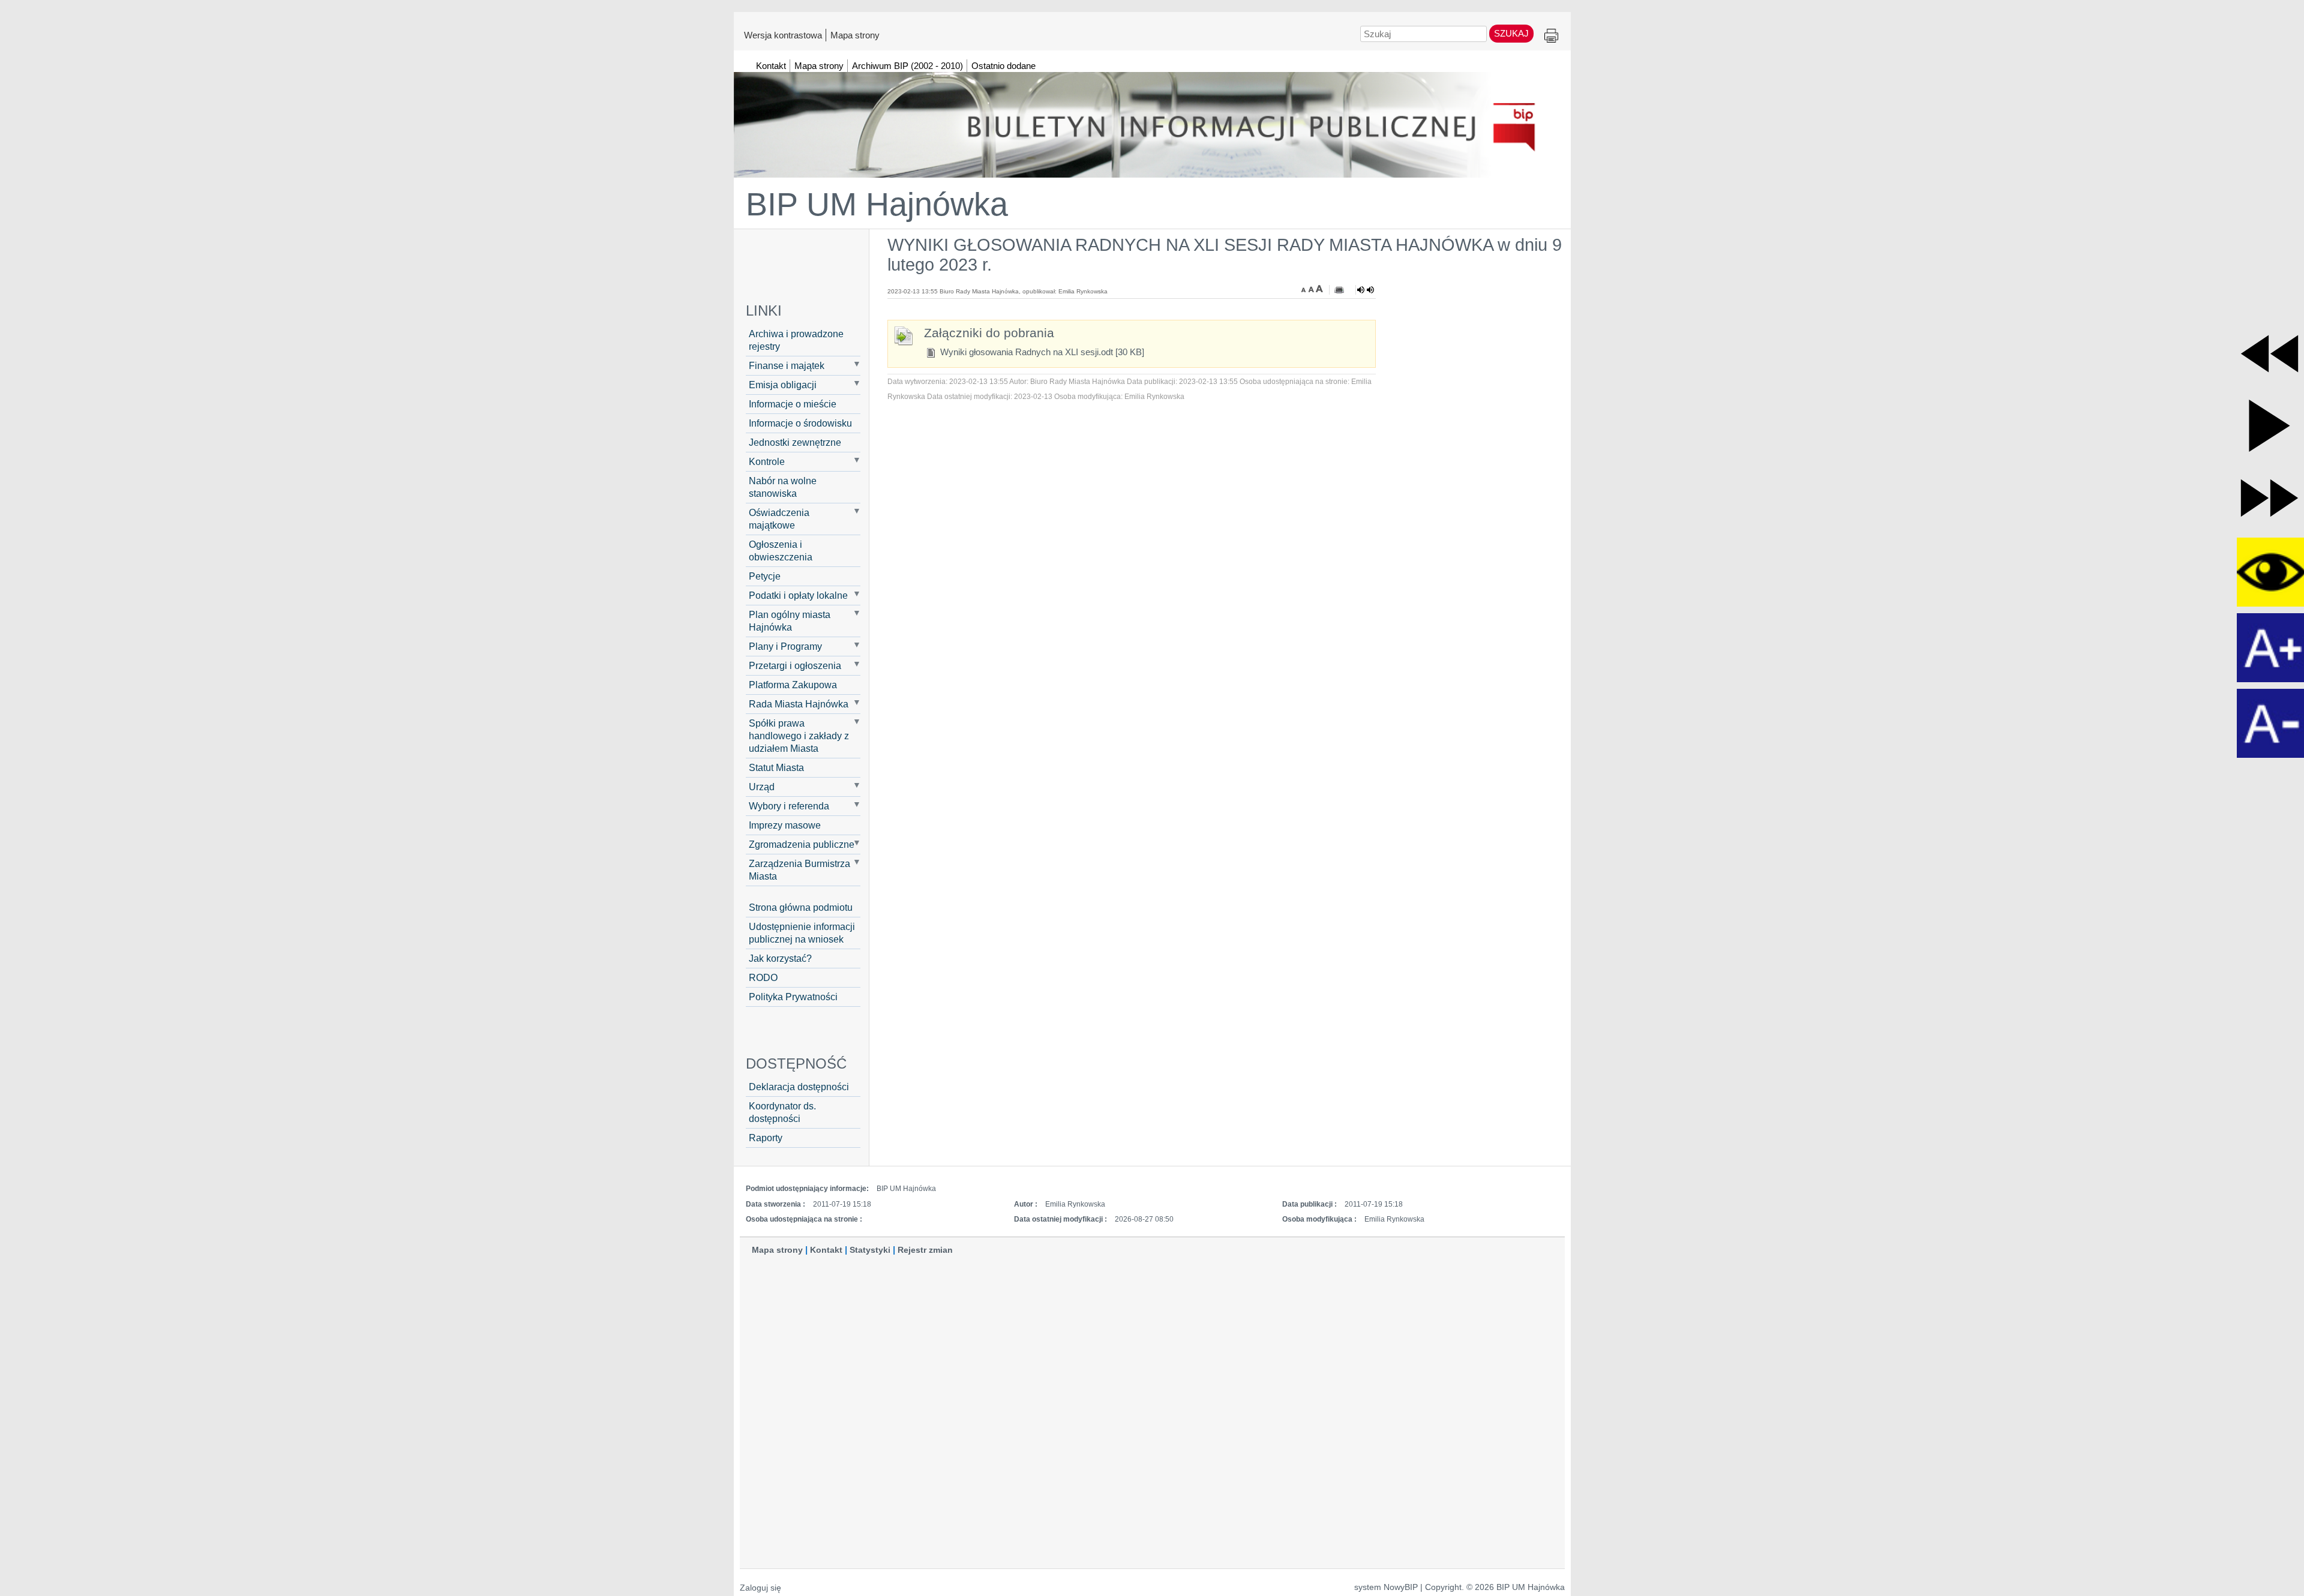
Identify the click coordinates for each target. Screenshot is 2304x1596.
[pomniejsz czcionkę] (1305, 289)
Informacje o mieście (793, 404)
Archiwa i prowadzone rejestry (796, 340)
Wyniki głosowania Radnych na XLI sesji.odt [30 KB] (1041, 352)
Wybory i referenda (789, 806)
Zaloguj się (760, 1588)
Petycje (765, 576)
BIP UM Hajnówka (877, 204)
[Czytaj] (1366, 290)
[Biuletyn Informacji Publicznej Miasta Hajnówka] (1152, 119)
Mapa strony (855, 35)
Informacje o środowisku (800, 423)
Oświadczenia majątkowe (779, 519)
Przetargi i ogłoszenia (795, 665)
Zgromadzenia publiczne (802, 844)
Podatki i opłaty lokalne (798, 595)
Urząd (762, 787)
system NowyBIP (1386, 1587)
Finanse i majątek (787, 365)
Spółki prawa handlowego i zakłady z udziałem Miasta (799, 736)
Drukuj (1551, 36)
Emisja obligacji (783, 385)
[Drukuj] (1339, 290)
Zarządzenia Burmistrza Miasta (799, 870)
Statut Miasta (776, 767)
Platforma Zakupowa (793, 685)
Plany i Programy (785, 646)
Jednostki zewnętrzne (795, 442)
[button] (2269, 354)
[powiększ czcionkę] (1319, 289)
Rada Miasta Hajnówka (799, 704)
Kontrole (767, 461)
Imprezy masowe (785, 825)
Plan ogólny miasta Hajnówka (790, 621)
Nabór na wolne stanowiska (783, 487)
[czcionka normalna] (1312, 289)
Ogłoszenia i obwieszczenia (781, 550)
